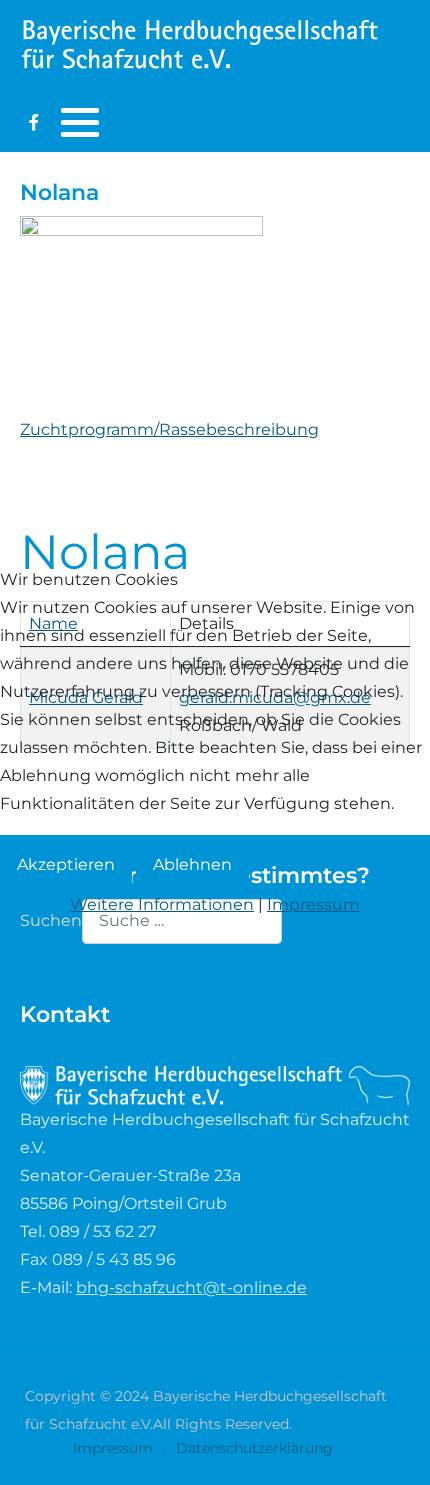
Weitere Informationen (162, 904)
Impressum (313, 904)
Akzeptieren (66, 864)
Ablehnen (192, 864)
